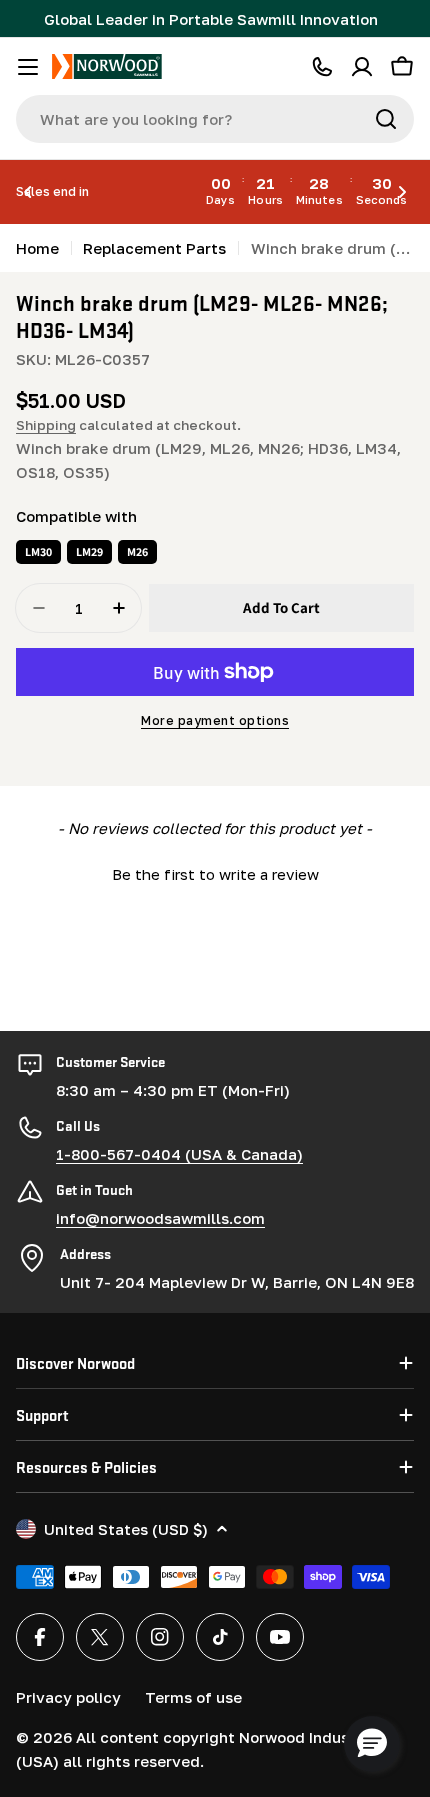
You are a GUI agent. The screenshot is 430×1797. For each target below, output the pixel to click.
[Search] (386, 119)
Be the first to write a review (215, 874)
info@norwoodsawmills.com (160, 1218)
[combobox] (215, 119)
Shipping (46, 425)
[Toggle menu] (28, 67)
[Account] (362, 67)
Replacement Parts (154, 248)
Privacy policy (68, 1697)
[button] (28, 192)
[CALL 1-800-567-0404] (322, 67)
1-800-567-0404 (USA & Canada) (179, 1154)
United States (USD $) (126, 1529)
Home (37, 248)
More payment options (215, 720)
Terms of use (193, 1697)
